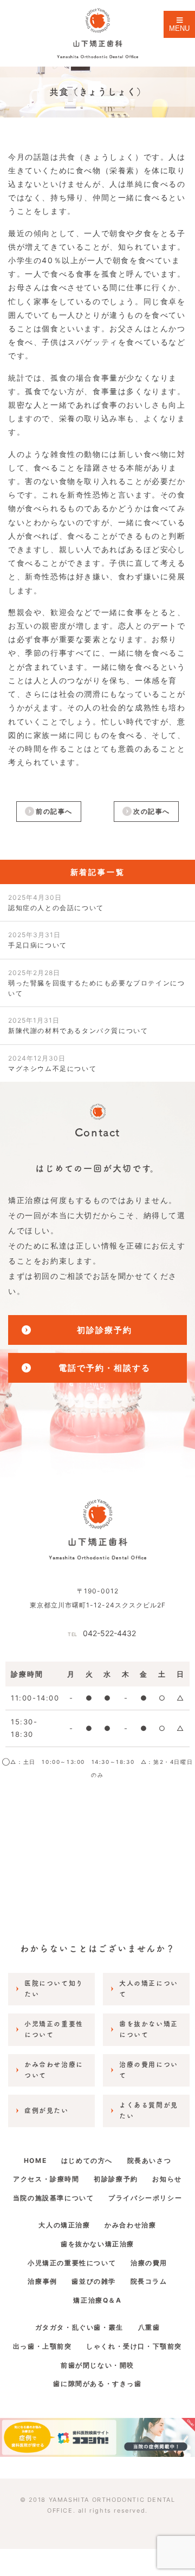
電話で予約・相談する (105, 1368)
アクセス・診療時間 (46, 2179)
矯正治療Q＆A (97, 2300)
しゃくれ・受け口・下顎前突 (134, 2346)
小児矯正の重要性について (72, 2263)
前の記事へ (54, 811)
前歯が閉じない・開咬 (97, 2365)
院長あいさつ (149, 2160)
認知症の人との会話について (56, 903)
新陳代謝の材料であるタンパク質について (78, 1025)
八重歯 (149, 2327)
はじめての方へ (87, 2160)
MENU (179, 28)
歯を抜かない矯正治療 (97, 2244)
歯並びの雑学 (94, 2281)
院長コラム (149, 2281)
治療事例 (42, 2281)
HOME (35, 2160)
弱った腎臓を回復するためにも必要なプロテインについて (96, 983)
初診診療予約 (105, 1330)
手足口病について (38, 940)
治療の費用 (149, 2263)
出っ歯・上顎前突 (43, 2346)
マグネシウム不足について (52, 1063)
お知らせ (167, 2179)
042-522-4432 (102, 1633)
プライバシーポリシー (145, 2198)
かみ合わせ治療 (130, 2225)
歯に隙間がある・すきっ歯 (97, 2384)
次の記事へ (152, 811)
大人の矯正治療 (64, 2225)
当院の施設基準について (54, 2198)
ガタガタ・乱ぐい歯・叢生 (79, 2327)
